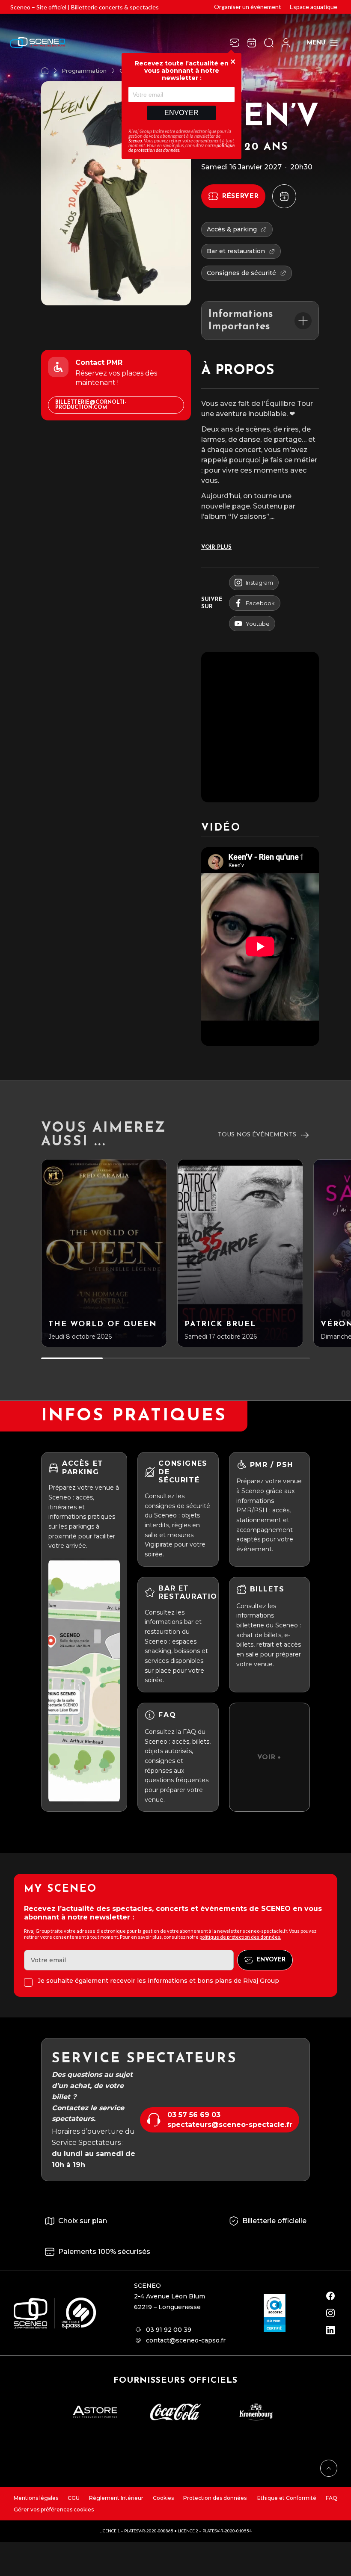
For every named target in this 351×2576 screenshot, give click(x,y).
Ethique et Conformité (286, 2498)
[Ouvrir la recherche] (269, 43)
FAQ (332, 2498)
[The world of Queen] (104, 1253)
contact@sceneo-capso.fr (186, 2340)
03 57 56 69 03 (194, 2115)
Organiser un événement (248, 7)
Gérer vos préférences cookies (54, 2509)
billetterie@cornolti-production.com (91, 405)
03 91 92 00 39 (169, 2330)
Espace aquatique (314, 7)
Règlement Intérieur (116, 2498)
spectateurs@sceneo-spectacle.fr (230, 2125)
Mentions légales (36, 2498)
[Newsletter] (235, 43)
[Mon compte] (286, 43)
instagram (259, 583)
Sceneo (135, 140)
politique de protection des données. (240, 1937)
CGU (74, 2498)
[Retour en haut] (329, 2468)
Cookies (163, 2498)
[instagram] (330, 2313)
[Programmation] (252, 43)
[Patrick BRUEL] (240, 1253)
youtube (258, 624)
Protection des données (215, 2498)
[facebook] (330, 2296)
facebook (260, 603)
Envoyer (181, 113)
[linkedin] (330, 2330)
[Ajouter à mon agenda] (284, 196)
